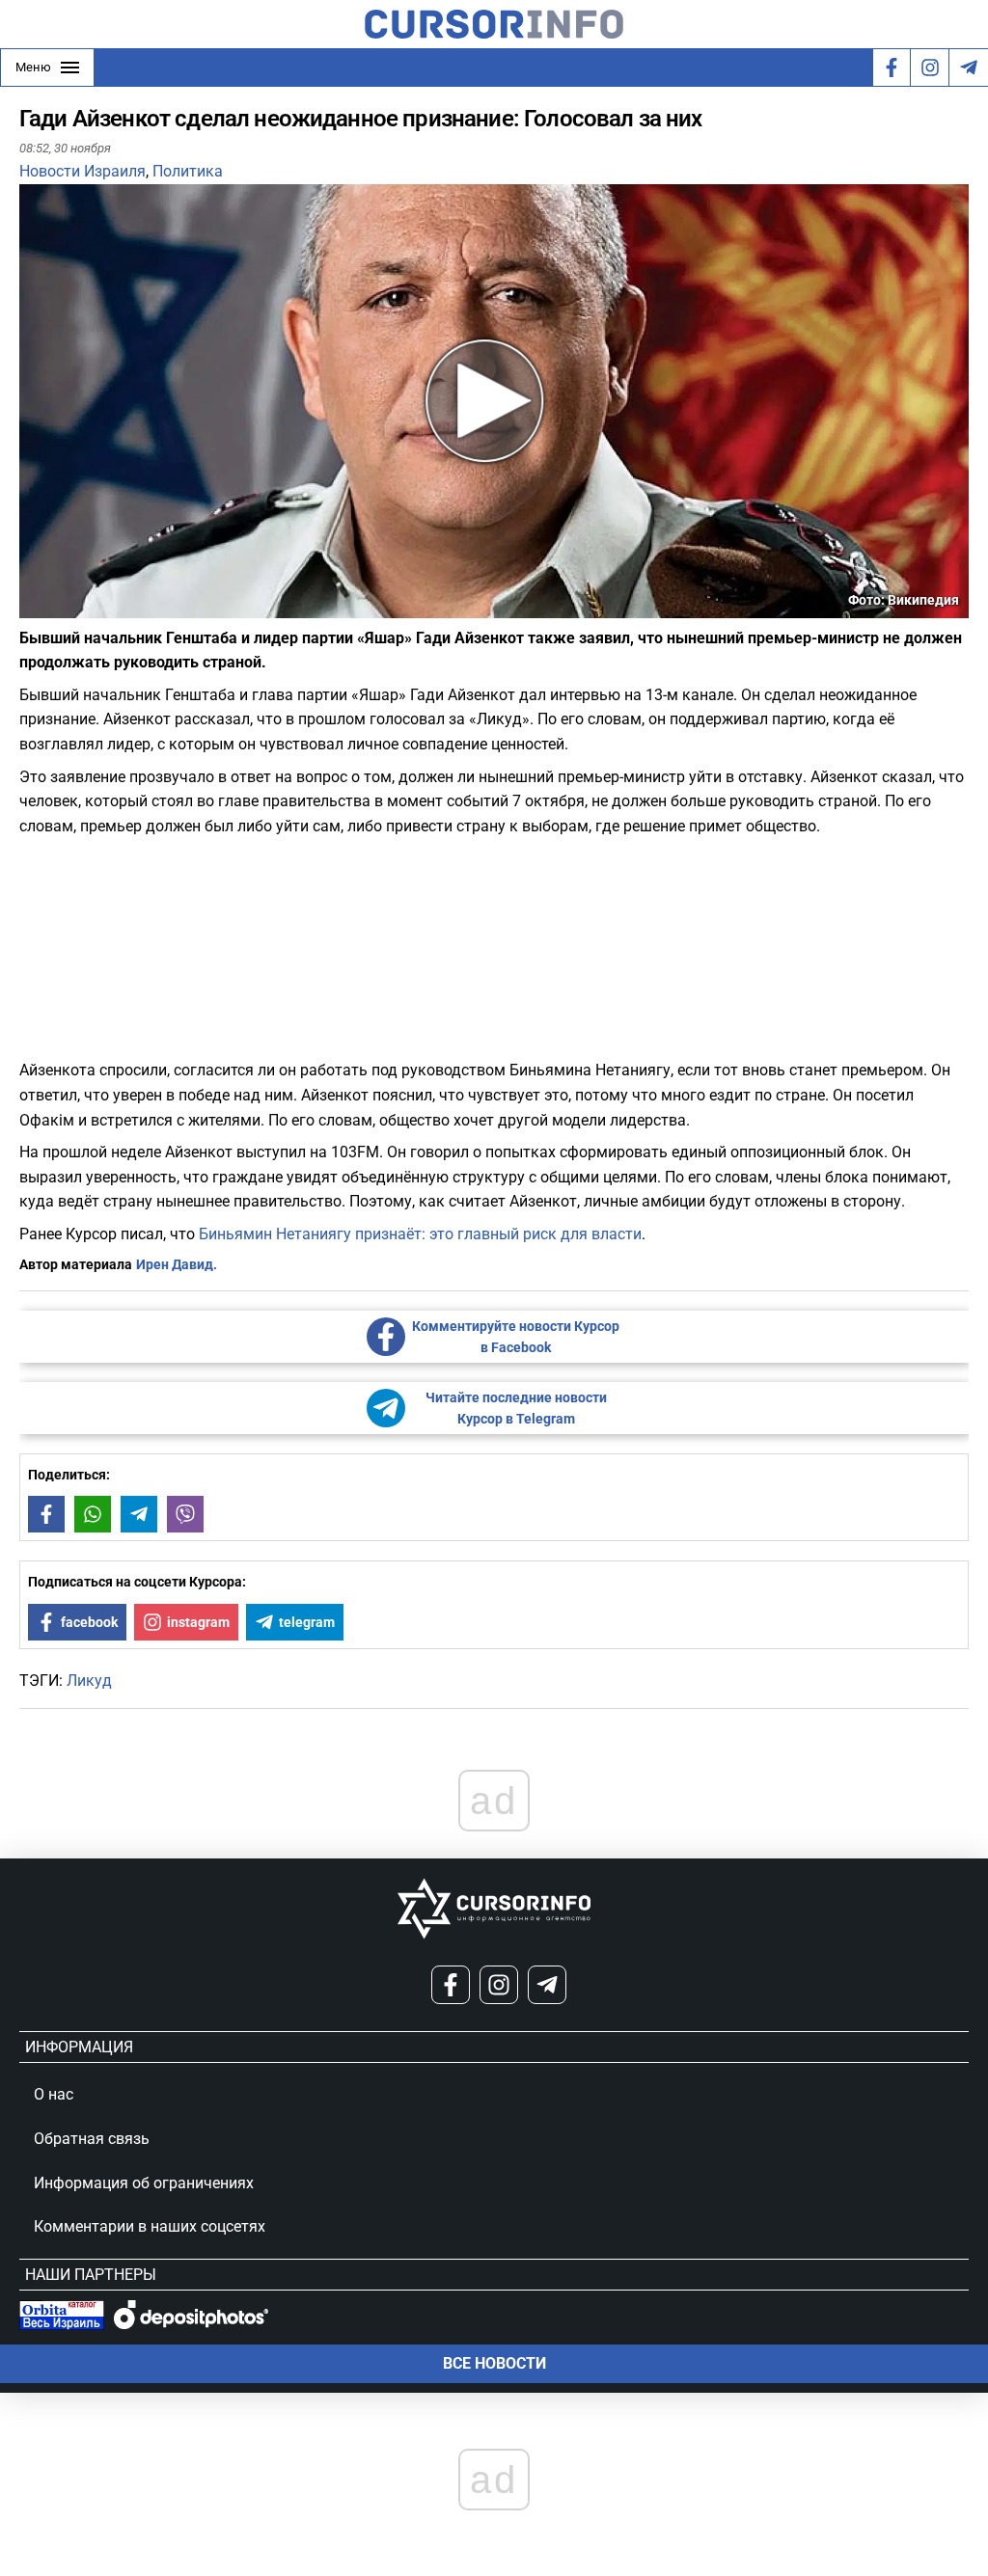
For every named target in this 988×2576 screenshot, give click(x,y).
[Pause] (36, 606)
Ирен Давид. (177, 1264)
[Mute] (62, 606)
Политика (188, 171)
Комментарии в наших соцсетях (150, 2226)
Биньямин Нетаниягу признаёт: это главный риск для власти (420, 1234)
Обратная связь (92, 2139)
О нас (54, 2094)
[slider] (110, 610)
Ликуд (89, 1681)
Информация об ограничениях (144, 2183)
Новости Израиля (82, 171)
